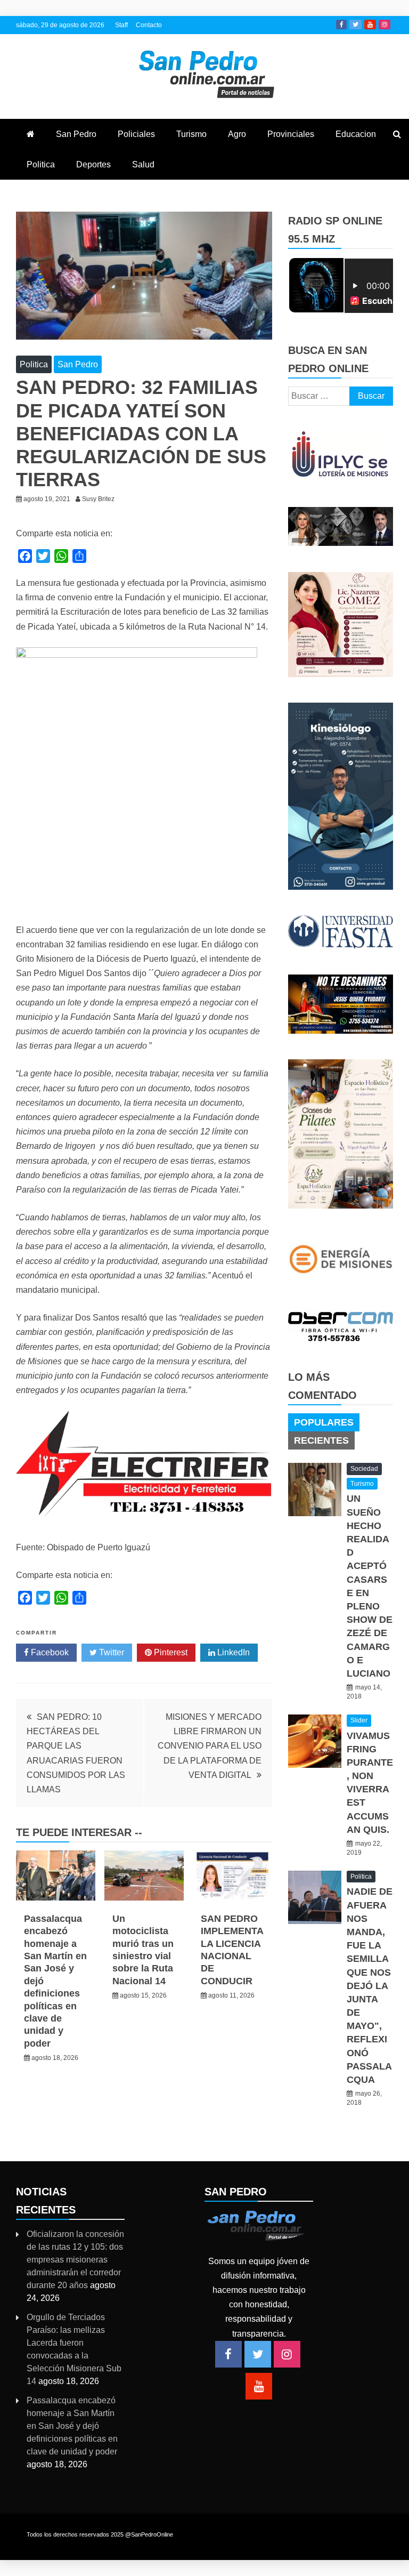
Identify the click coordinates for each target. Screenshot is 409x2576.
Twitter (355, 25)
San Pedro (76, 134)
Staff (121, 25)
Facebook (341, 25)
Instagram (385, 25)
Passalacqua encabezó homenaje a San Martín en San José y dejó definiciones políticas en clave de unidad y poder (72, 2426)
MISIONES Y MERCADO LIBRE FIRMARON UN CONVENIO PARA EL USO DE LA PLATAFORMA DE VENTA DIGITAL (210, 1746)
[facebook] (228, 2354)
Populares (324, 1422)
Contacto (149, 25)
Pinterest (170, 1652)
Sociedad (364, 1469)
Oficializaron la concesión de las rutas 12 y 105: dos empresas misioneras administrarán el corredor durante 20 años (75, 2260)
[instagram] (287, 2354)
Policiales (136, 134)
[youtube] (259, 2386)
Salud (143, 164)
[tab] (324, 1422)
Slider (359, 1720)
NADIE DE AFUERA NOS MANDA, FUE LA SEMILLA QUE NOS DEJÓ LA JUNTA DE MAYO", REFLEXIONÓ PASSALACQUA (370, 1986)
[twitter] (258, 2354)
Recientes (321, 1440)
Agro (237, 134)
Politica (41, 164)
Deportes (93, 164)
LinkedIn (232, 1652)
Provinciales (291, 134)
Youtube (370, 25)
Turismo (191, 134)
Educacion (356, 134)
